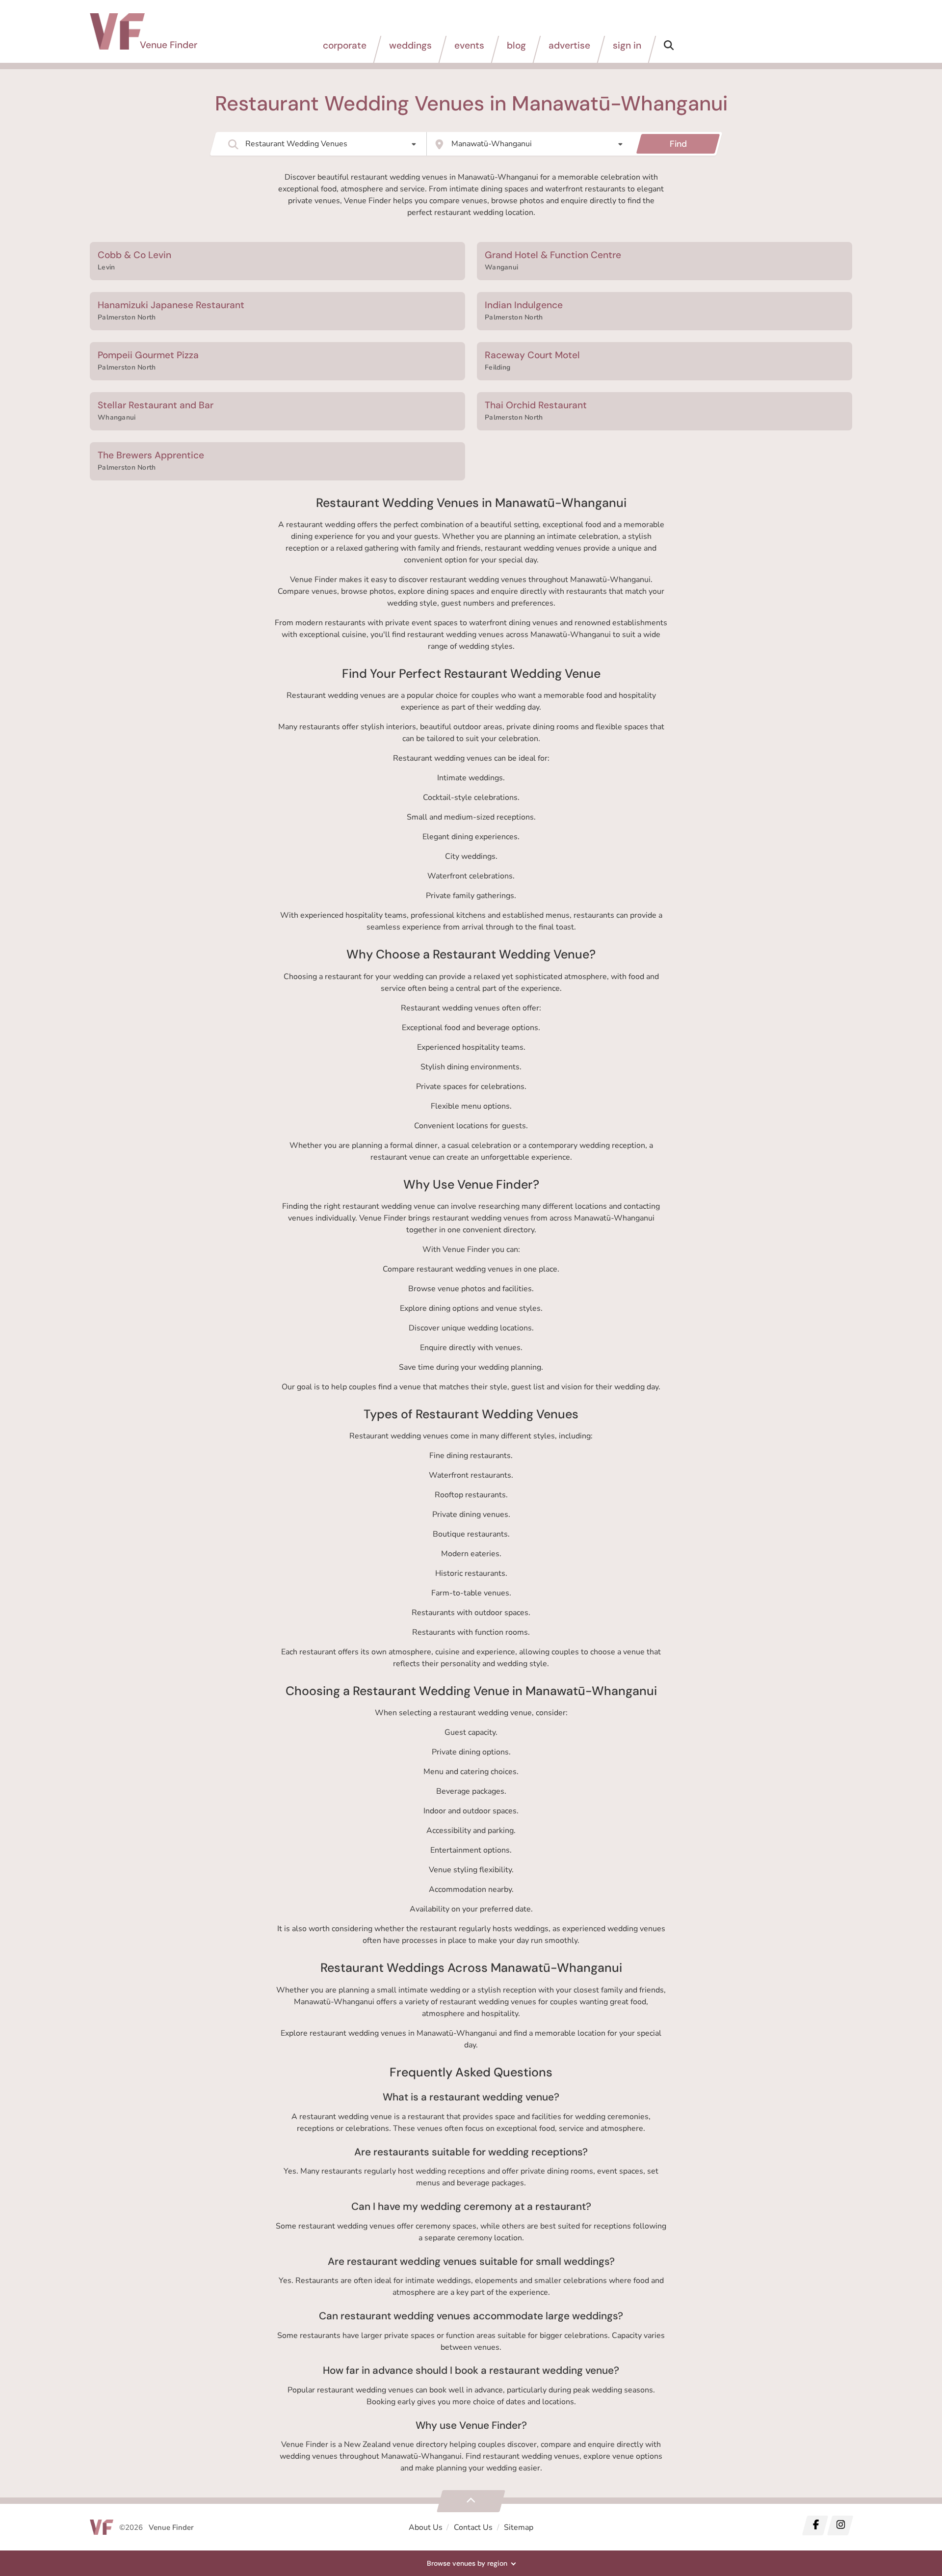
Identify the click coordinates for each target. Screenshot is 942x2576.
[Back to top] (471, 2501)
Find (678, 144)
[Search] (669, 49)
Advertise (569, 45)
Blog (516, 45)
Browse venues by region (467, 2563)
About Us (426, 2527)
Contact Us (473, 2527)
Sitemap (519, 2527)
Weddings (410, 45)
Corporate (345, 45)
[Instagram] (840, 2525)
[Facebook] (815, 2525)
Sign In (627, 45)
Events (469, 45)
